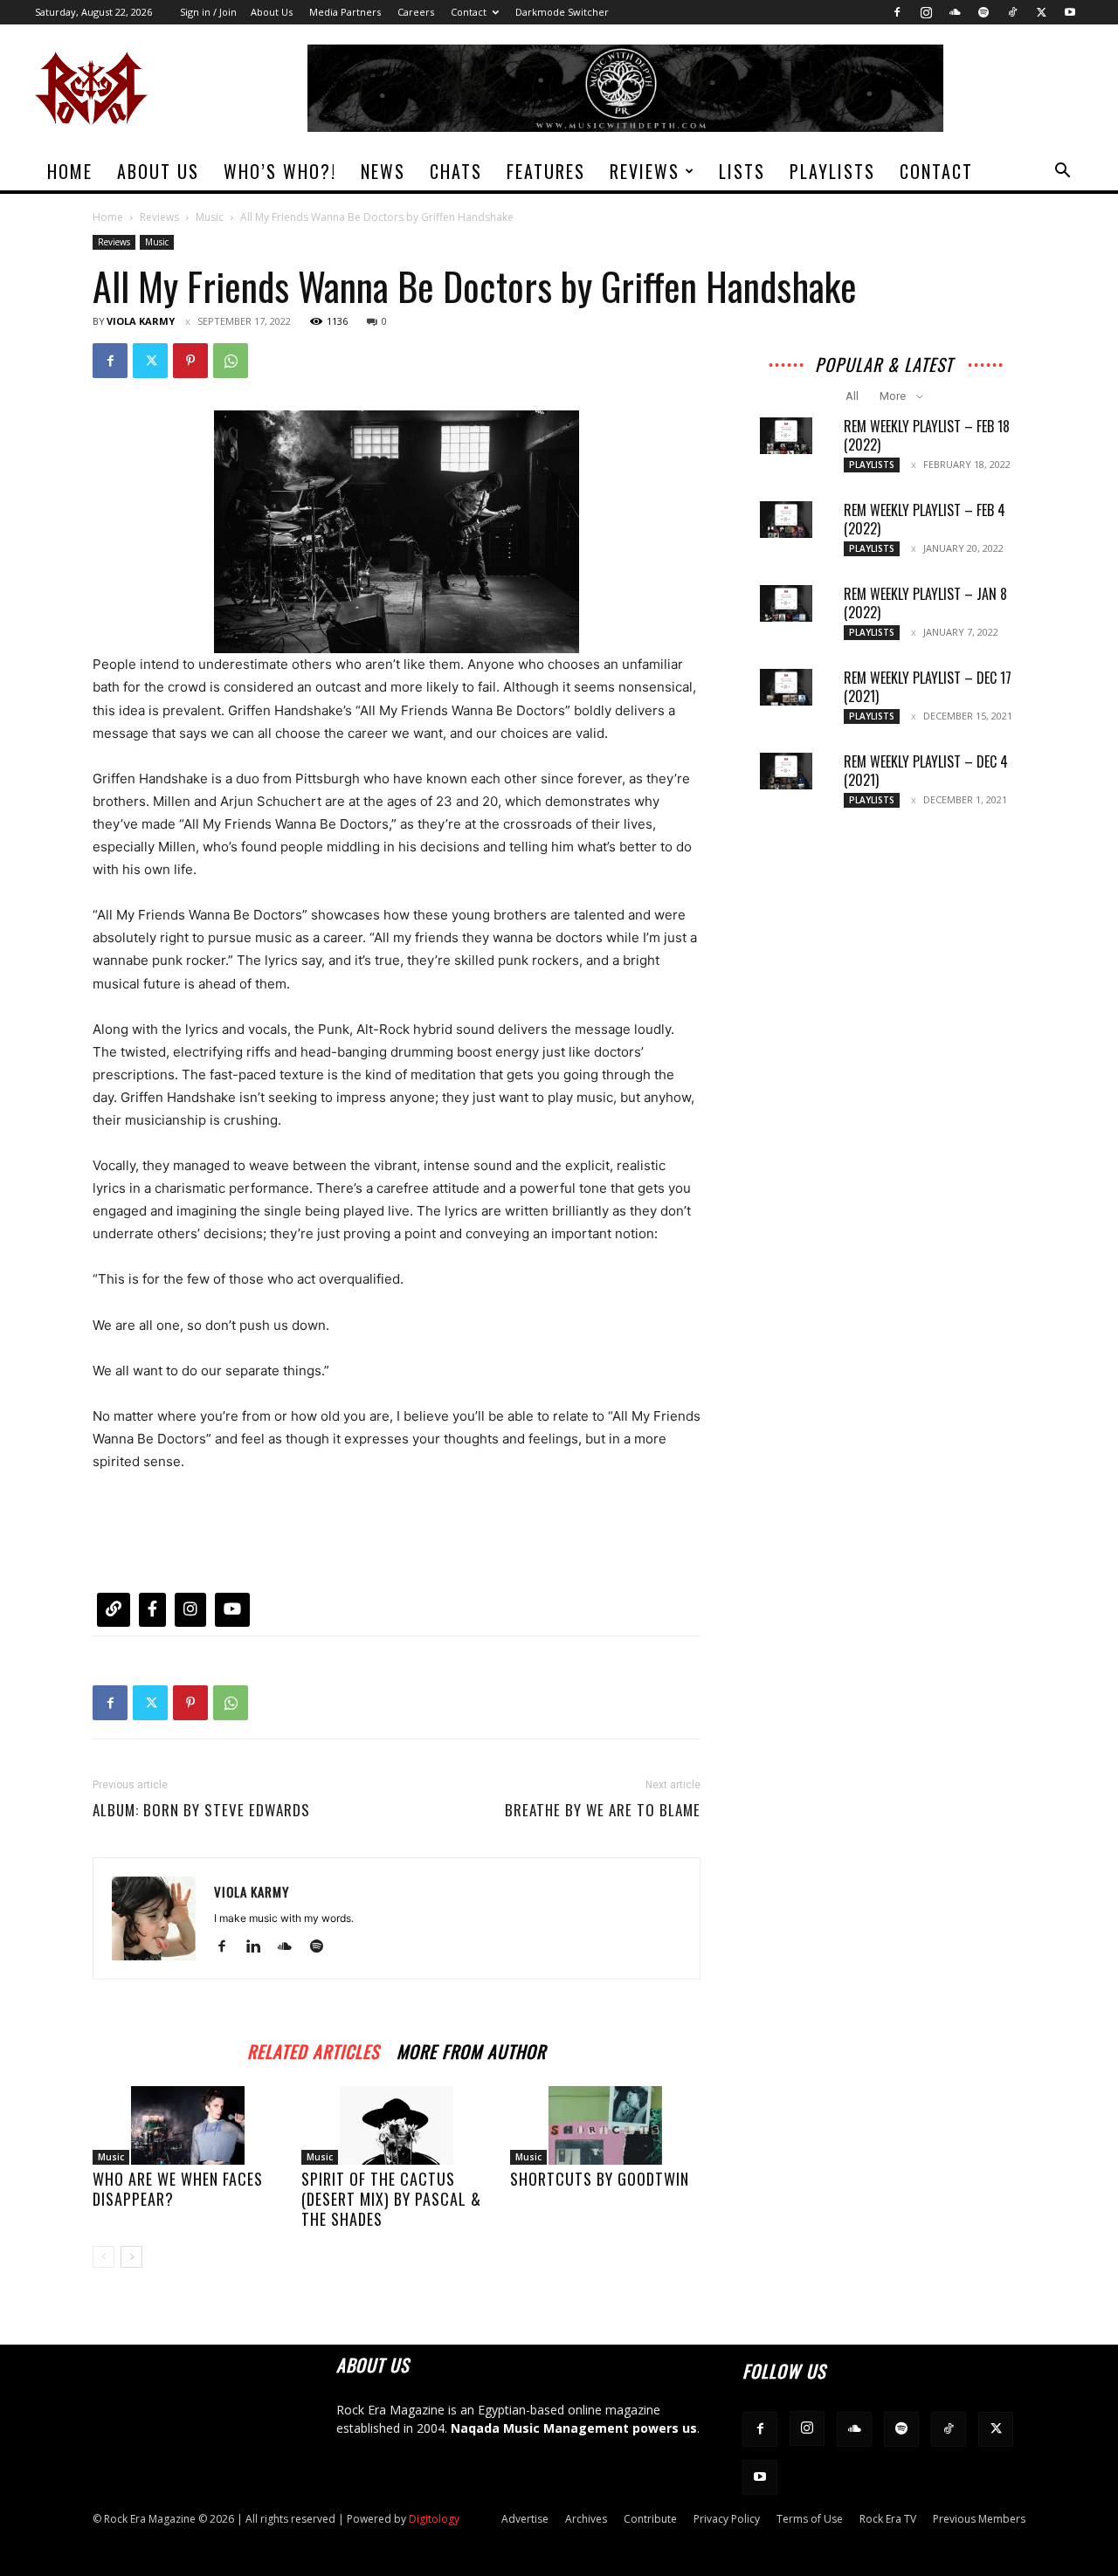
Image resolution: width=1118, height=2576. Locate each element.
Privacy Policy (727, 2519)
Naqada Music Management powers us (574, 2428)
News (383, 171)
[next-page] (131, 2257)
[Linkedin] (260, 1947)
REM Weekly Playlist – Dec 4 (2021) (926, 771)
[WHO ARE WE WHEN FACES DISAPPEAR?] (188, 2125)
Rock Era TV (888, 2519)
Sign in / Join (208, 12)
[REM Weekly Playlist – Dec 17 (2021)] (786, 687)
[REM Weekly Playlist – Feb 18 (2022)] (786, 436)
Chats (456, 171)
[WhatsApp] (231, 361)
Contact (469, 12)
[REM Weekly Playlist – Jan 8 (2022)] (786, 603)
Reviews (645, 171)
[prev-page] (104, 2257)
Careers (416, 12)
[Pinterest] (190, 361)
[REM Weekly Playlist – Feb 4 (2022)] (786, 520)
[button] (1062, 172)
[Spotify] (983, 12)
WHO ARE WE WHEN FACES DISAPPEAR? (178, 2189)
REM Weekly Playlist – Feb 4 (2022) (925, 519)
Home (70, 171)
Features (546, 171)
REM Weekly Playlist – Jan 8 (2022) (925, 603)
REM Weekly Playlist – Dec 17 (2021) (928, 687)
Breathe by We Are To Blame (603, 1810)
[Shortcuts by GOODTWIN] (605, 2125)
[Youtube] (1070, 12)
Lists (742, 171)
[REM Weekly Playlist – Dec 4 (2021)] (786, 771)
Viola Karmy (141, 321)
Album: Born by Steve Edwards (201, 1810)
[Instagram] (926, 12)
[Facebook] (897, 12)
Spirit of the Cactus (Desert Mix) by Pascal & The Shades (391, 2199)
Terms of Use (810, 2519)
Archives (586, 2519)
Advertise (525, 2519)
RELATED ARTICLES (313, 2049)
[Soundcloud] (955, 12)
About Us (272, 12)
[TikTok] (1012, 12)
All (852, 396)
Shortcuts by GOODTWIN (600, 2179)
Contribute (650, 2519)
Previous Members (979, 2519)
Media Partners (345, 12)
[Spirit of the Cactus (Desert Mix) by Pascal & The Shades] (397, 2125)
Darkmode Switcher (562, 12)
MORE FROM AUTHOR (471, 2049)
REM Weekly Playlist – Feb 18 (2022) (927, 435)
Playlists (832, 171)
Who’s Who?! (280, 171)
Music (210, 217)
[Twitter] (1041, 12)
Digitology (434, 2519)
